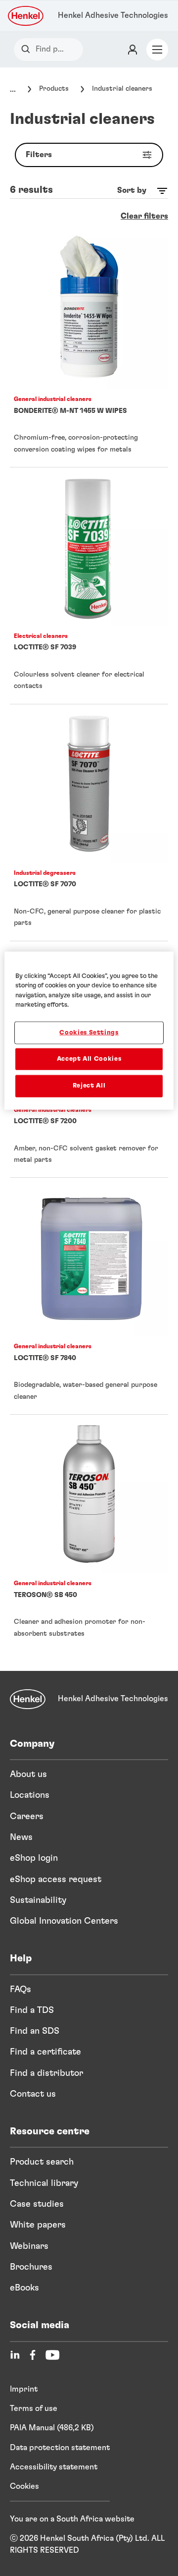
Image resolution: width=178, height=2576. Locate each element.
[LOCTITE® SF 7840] (89, 1296)
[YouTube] (52, 2355)
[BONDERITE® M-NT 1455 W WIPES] (89, 349)
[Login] (133, 50)
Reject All (89, 1086)
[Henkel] (28, 1699)
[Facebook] (33, 2355)
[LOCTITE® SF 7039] (89, 586)
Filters (39, 155)
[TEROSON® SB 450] (89, 1533)
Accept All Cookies (89, 1059)
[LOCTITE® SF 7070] (89, 823)
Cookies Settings (89, 1033)
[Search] (28, 49)
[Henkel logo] (26, 16)
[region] (89, 1030)
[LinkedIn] (15, 2355)
